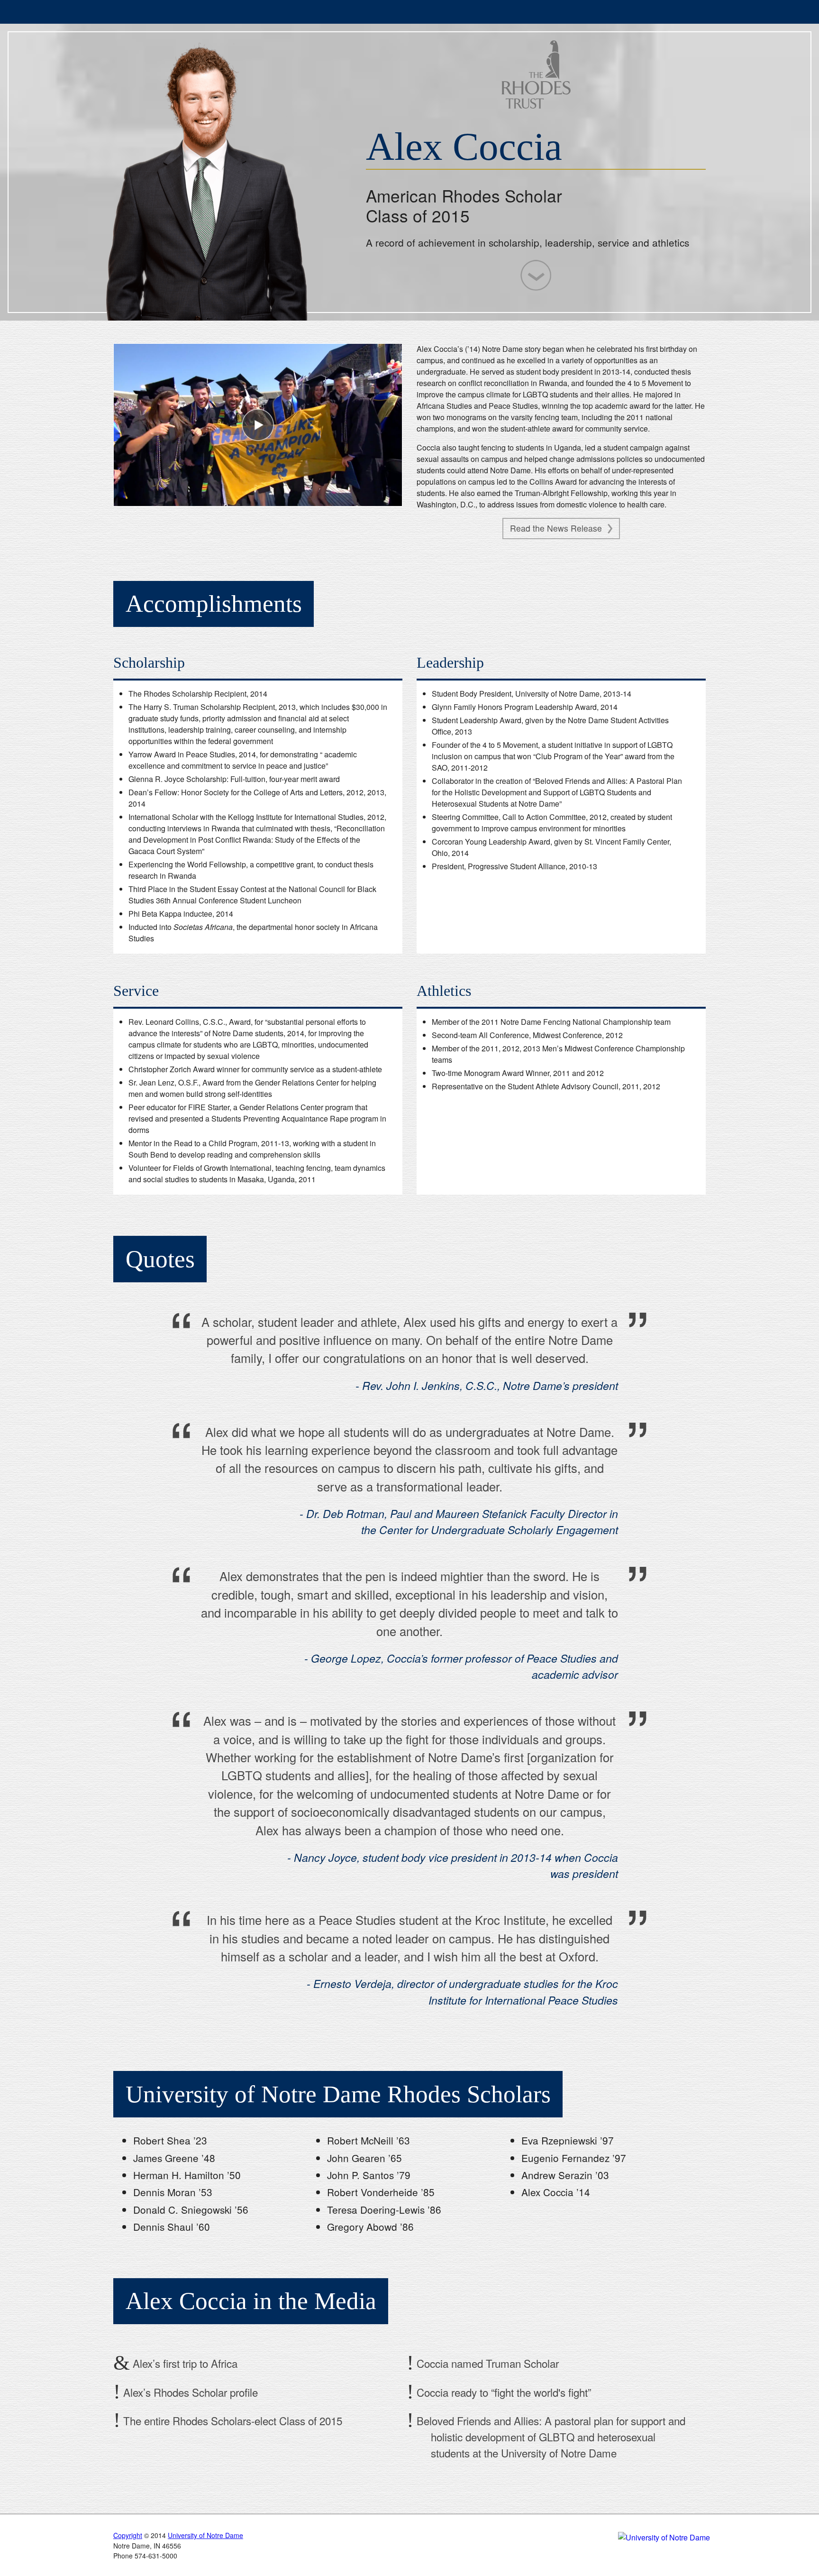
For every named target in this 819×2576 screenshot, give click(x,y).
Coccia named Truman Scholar (486, 2364)
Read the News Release (557, 528)
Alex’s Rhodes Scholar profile (189, 2392)
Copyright (128, 2535)
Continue (536, 275)
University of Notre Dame (185, 12)
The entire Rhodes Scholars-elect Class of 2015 (231, 2420)
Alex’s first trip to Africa (184, 2364)
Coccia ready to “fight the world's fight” (502, 2392)
